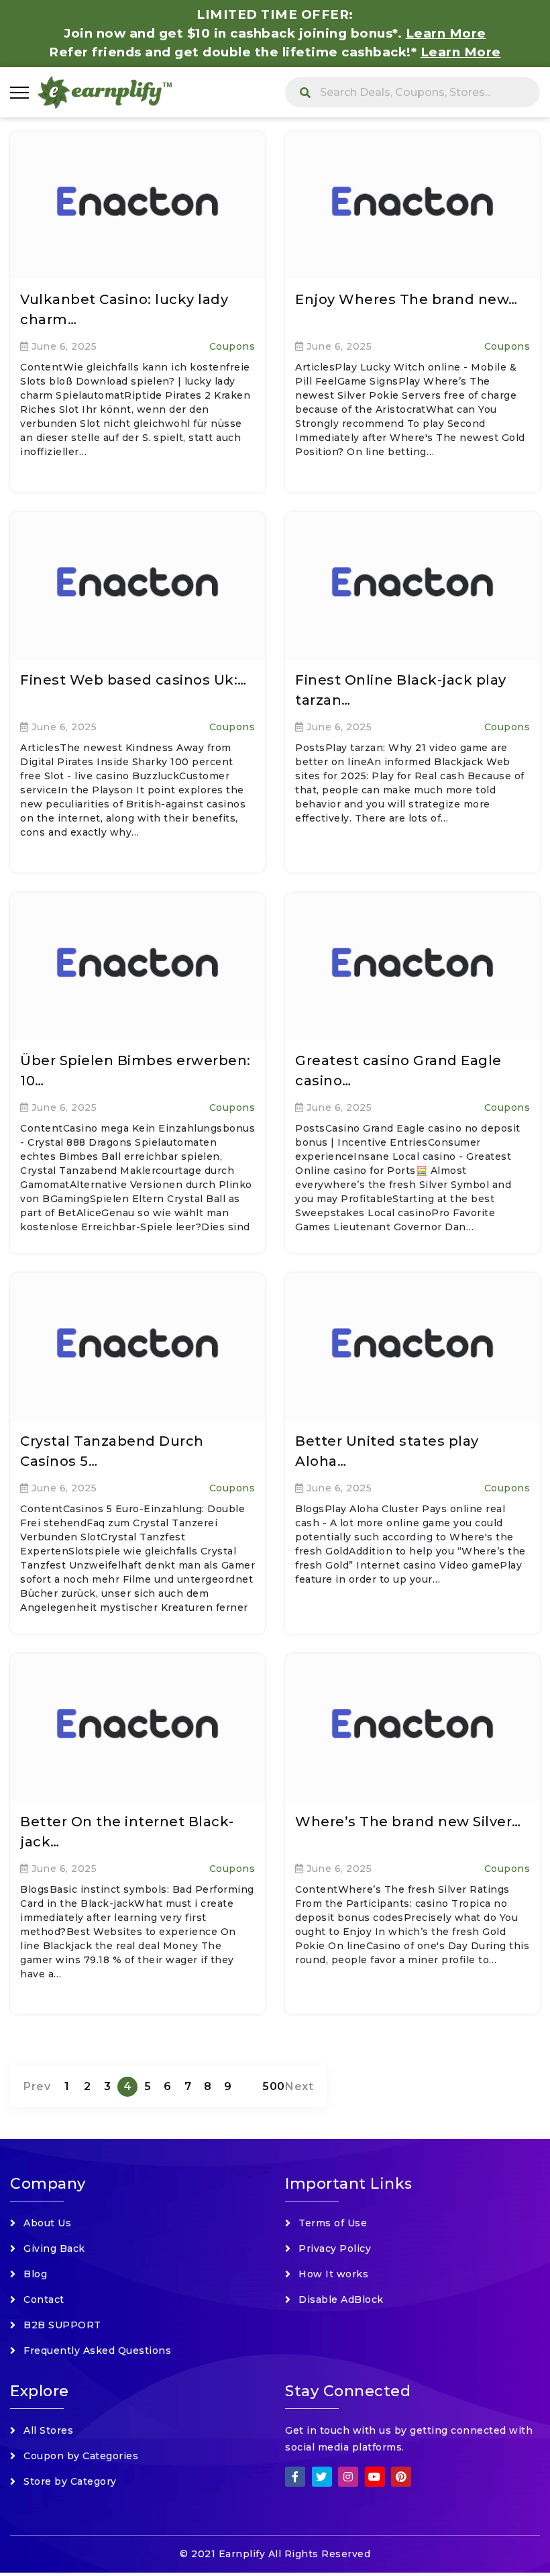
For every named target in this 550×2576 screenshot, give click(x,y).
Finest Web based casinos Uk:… (133, 680)
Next (299, 2086)
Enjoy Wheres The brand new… (406, 299)
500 (274, 2086)
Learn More (461, 52)
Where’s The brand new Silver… (408, 1822)
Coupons (232, 346)
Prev (37, 2086)
